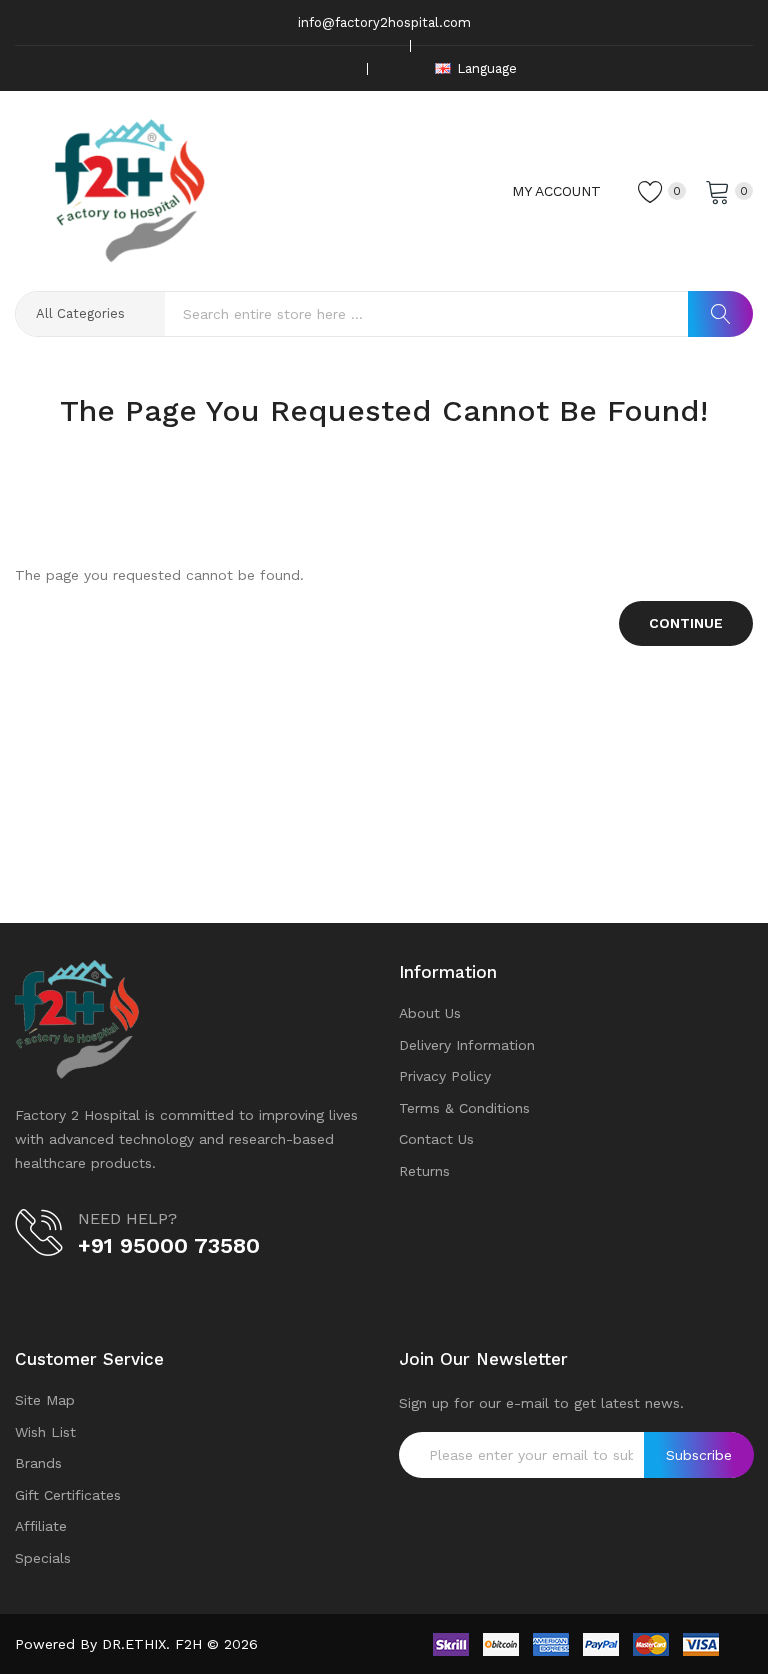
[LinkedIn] (339, 68)
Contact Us (436, 1139)
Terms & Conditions (464, 1108)
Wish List (45, 1432)
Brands (38, 1463)
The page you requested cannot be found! (415, 450)
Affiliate (41, 1526)
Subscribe (699, 1455)
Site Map (45, 1400)
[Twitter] (277, 68)
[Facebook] (246, 68)
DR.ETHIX (134, 1644)
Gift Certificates (68, 1495)
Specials (43, 1558)
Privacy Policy (445, 1076)
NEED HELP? (127, 1218)
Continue (686, 623)
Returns (424, 1171)
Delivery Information (467, 1045)
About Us (430, 1013)
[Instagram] (308, 68)
